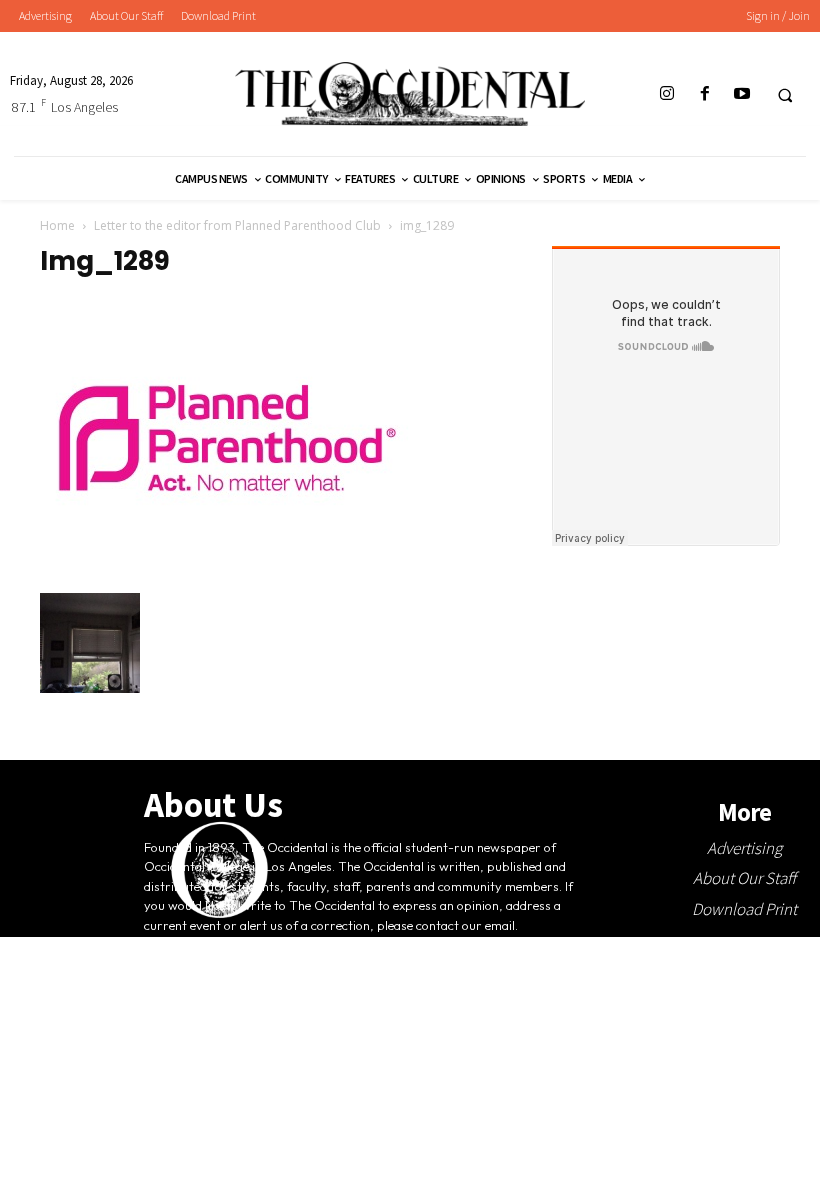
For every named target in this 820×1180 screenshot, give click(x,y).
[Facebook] (704, 94)
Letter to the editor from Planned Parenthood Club (237, 225)
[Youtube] (741, 94)
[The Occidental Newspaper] (409, 94)
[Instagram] (667, 94)
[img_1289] (227, 572)
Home (57, 225)
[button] (785, 95)
